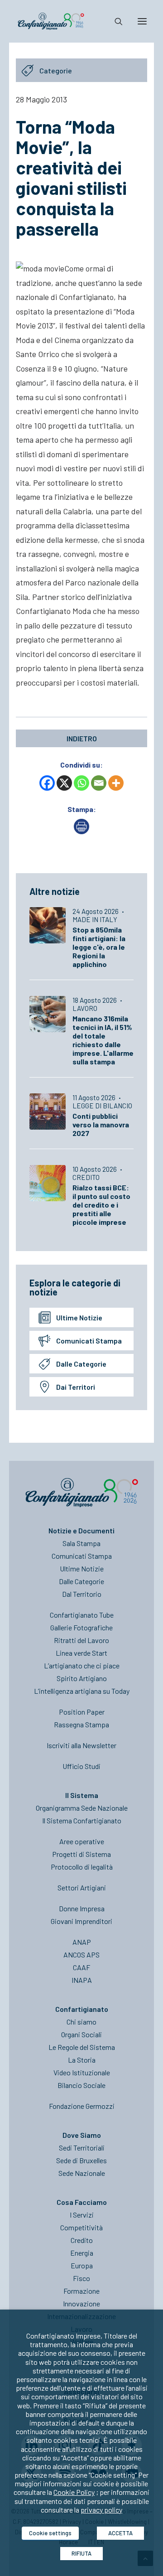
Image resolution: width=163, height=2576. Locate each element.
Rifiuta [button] (81, 2553)
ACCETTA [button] (120, 2533)
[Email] (99, 783)
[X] (64, 783)
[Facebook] (47, 783)
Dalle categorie (81, 1364)
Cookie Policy (74, 2492)
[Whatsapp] (81, 783)
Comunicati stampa (89, 1341)
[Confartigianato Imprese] (51, 21)
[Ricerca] (115, 21)
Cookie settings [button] (50, 2533)
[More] (116, 783)
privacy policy (101, 2510)
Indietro (82, 738)
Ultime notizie (79, 1317)
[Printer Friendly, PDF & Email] (81, 831)
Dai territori (76, 1387)
